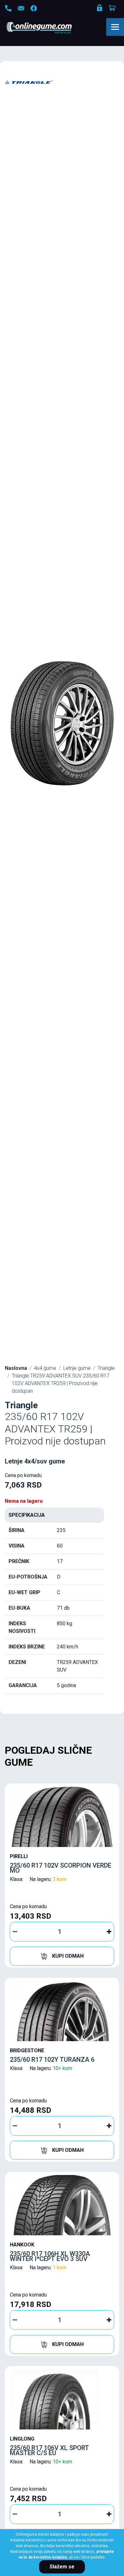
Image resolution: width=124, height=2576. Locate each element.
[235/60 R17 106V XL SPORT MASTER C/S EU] (62, 2399)
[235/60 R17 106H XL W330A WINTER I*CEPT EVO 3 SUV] (62, 2205)
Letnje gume (77, 1368)
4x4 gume (45, 1368)
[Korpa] (113, 8)
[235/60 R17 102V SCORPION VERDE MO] (62, 1817)
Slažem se (62, 2567)
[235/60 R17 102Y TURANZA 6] (62, 2011)
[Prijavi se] (100, 9)
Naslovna (16, 1368)
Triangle (106, 1368)
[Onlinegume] (48, 28)
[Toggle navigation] (115, 27)
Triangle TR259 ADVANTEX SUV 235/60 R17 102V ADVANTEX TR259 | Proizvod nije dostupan (61, 1383)
